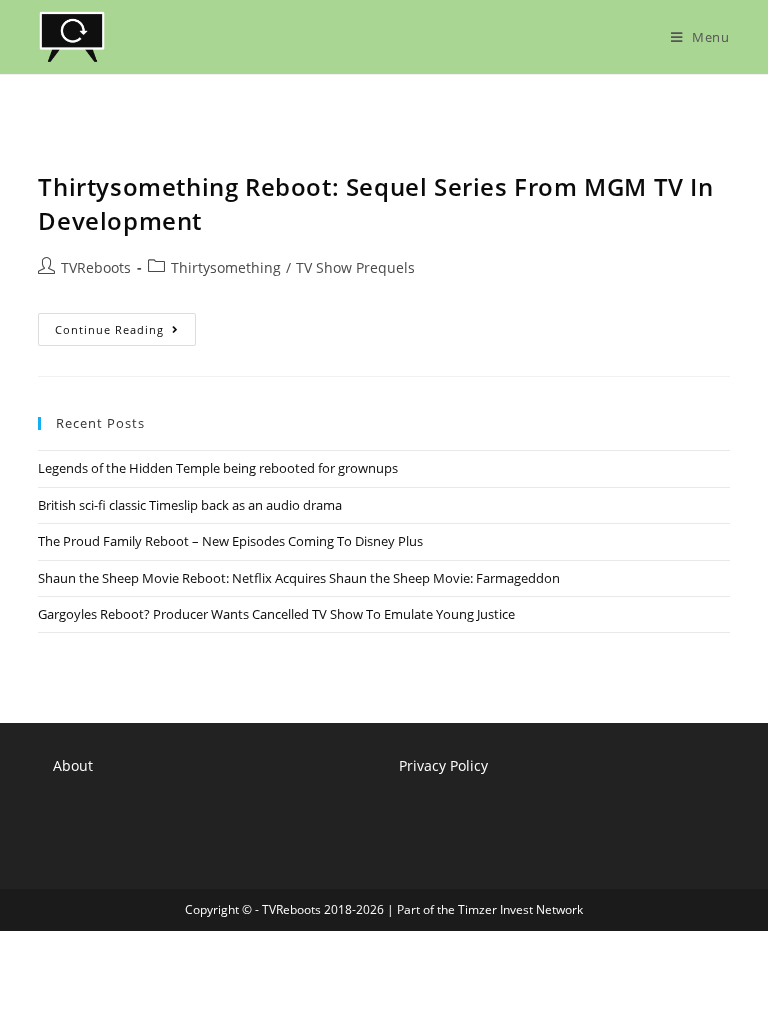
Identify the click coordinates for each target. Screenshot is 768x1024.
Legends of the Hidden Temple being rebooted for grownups (218, 468)
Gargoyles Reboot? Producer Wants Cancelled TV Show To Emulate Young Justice (276, 614)
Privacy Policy (443, 765)
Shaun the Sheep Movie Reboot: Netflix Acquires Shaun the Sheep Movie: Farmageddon (299, 578)
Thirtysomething (226, 267)
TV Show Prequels (355, 267)
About (73, 765)
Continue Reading (125, 333)
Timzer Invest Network (520, 909)
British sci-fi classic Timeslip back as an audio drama (190, 505)
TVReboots (96, 267)
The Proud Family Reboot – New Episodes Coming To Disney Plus (230, 541)
